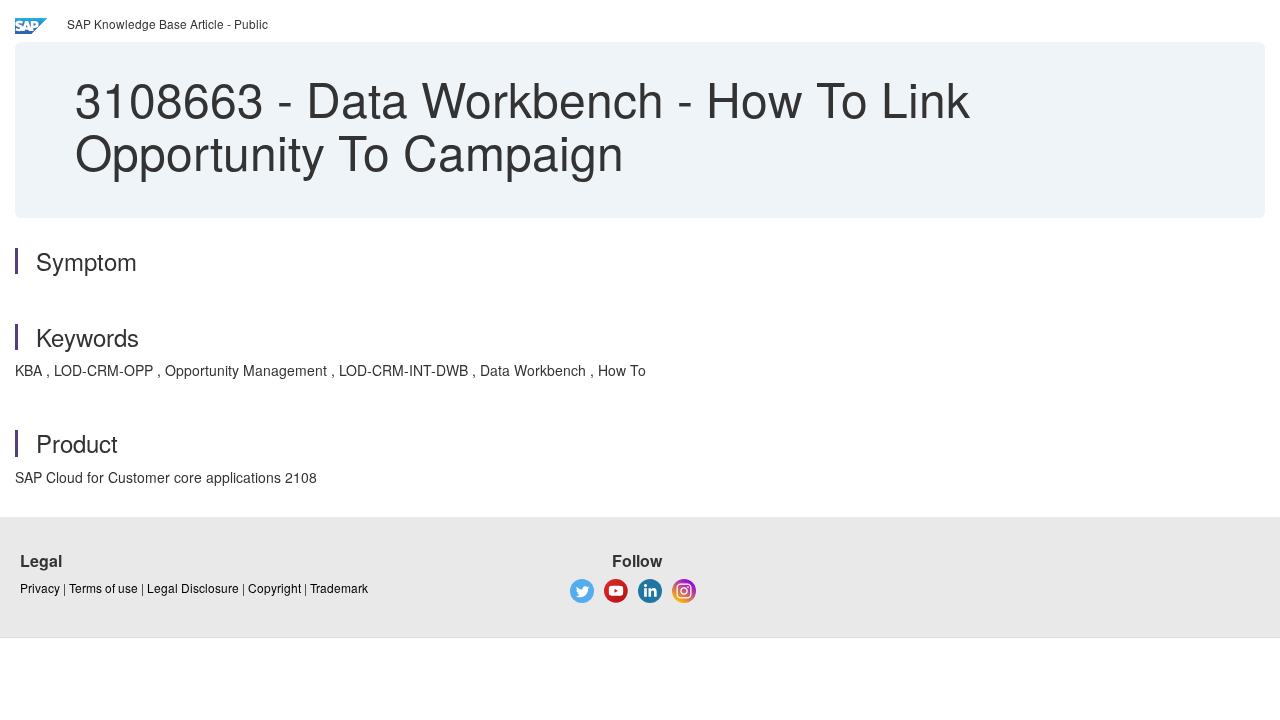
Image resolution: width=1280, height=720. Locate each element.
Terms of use (103, 587)
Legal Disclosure (193, 587)
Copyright (274, 587)
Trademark (339, 587)
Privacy (40, 587)
